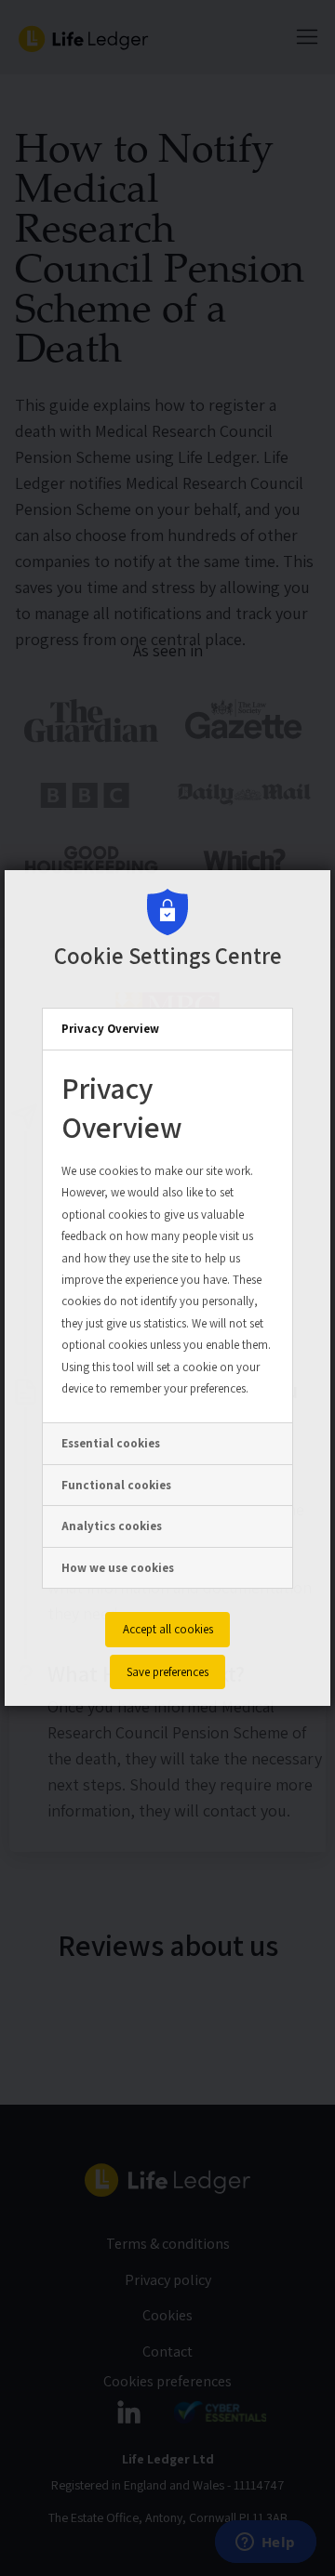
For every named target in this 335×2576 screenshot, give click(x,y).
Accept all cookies (168, 1629)
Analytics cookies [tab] (112, 1526)
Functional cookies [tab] (116, 1485)
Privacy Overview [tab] (110, 1029)
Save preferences (167, 1672)
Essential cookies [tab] (111, 1443)
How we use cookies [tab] (118, 1568)
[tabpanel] (167, 1237)
